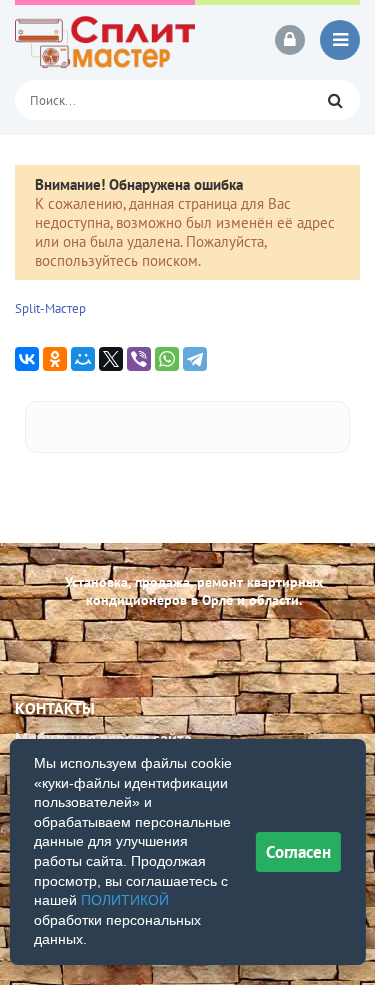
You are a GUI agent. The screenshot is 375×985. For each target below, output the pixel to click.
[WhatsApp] (167, 359)
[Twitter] (111, 359)
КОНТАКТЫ (55, 708)
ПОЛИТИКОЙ (125, 900)
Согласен (298, 852)
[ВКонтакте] (27, 359)
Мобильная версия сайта (103, 738)
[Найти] (335, 100)
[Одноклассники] (55, 359)
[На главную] (105, 40)
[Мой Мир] (83, 359)
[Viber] (139, 359)
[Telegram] (195, 359)
